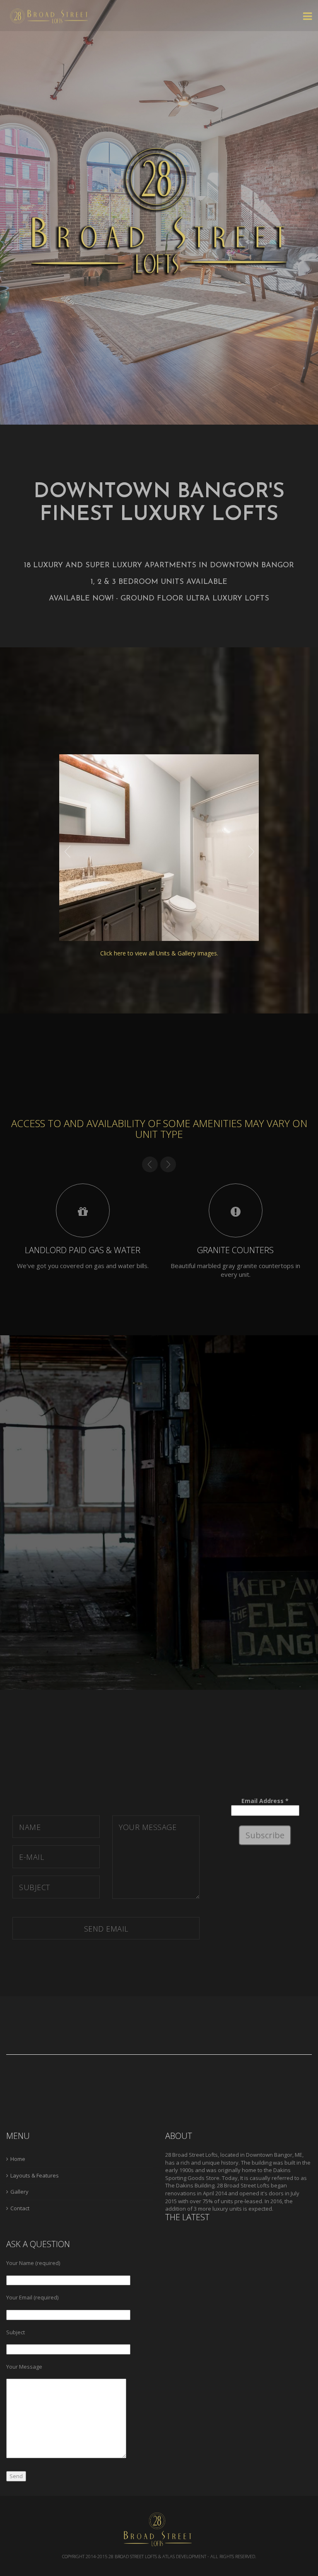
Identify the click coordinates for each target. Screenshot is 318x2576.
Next (251, 852)
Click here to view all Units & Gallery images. (159, 953)
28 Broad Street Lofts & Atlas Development (157, 2556)
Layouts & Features (35, 2175)
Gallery (19, 2192)
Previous (67, 852)
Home (18, 2159)
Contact (20, 2208)
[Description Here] (159, 847)
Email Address (265, 1801)
